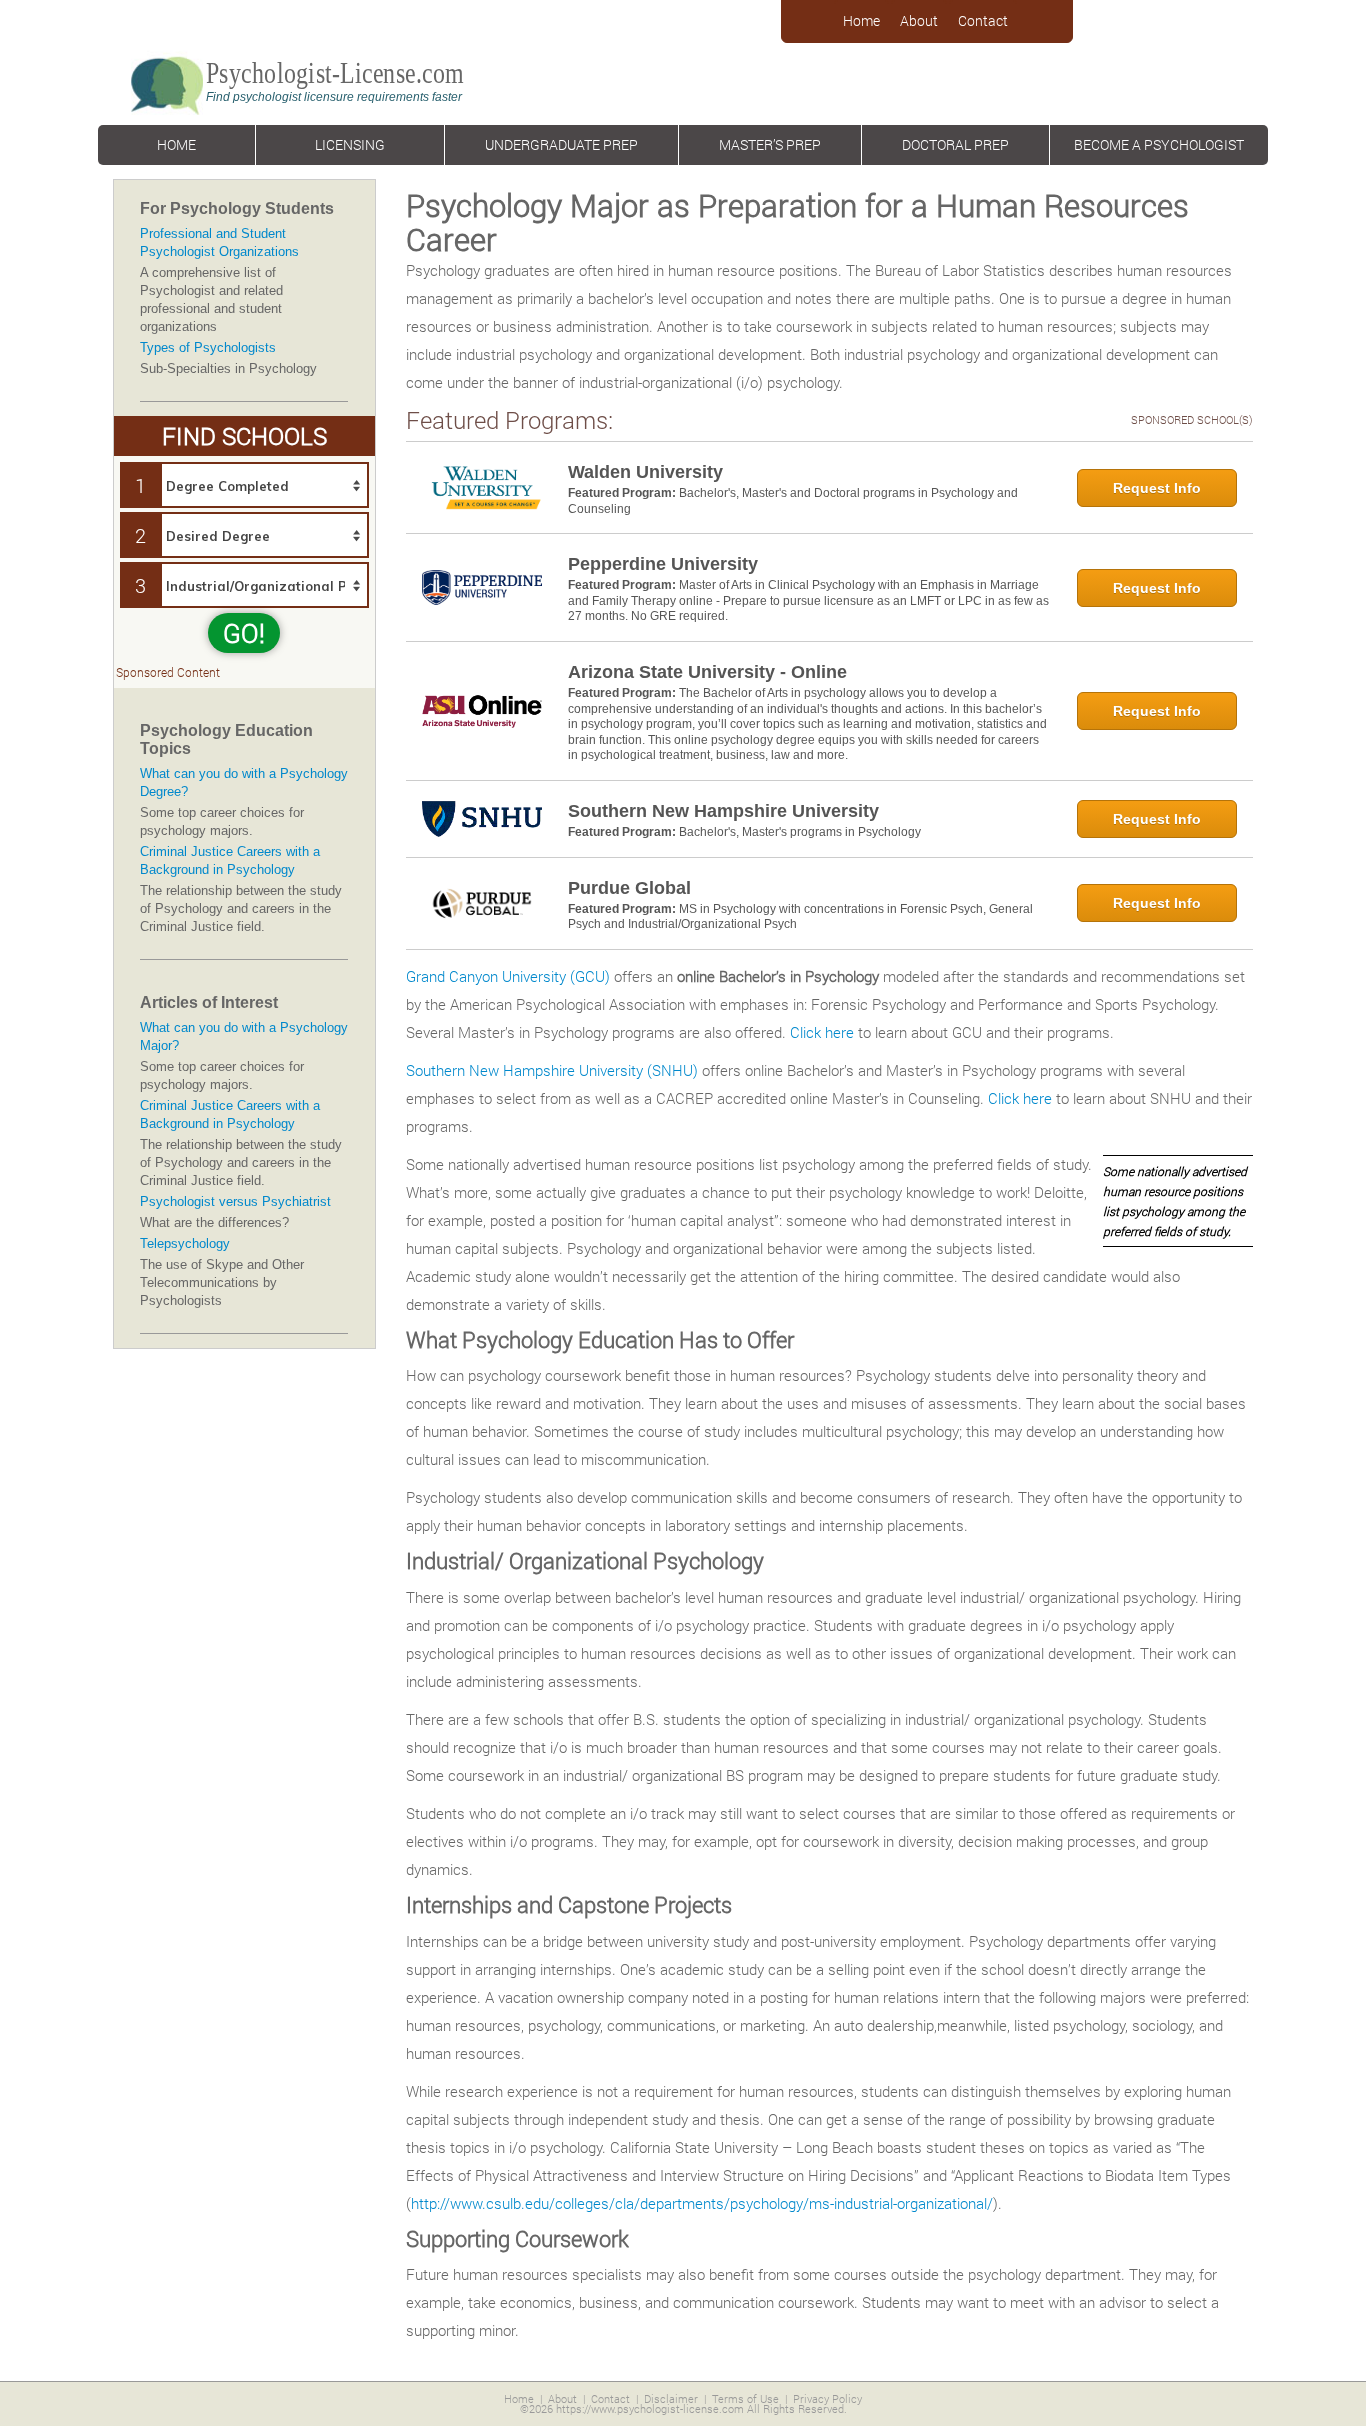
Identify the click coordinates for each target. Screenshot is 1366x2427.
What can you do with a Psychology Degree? (244, 782)
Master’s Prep (770, 144)
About (919, 20)
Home (861, 20)
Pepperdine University (663, 564)
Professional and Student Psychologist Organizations (219, 242)
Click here (822, 1032)
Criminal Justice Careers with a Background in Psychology (230, 860)
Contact (983, 20)
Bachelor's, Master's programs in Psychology (800, 832)
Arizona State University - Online (707, 672)
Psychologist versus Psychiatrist (235, 1201)
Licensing (350, 144)
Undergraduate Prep (561, 144)
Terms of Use (745, 2398)
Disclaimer (671, 2398)
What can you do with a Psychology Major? (244, 1036)
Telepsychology (185, 1243)
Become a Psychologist (1159, 144)
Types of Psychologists (208, 347)
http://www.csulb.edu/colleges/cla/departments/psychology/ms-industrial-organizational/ (702, 2203)
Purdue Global (629, 888)
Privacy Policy (827, 2398)
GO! (244, 633)
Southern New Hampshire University (723, 811)
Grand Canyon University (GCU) (508, 976)
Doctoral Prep (955, 144)
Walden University (645, 472)
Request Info (1157, 488)
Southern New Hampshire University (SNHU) (552, 1070)
